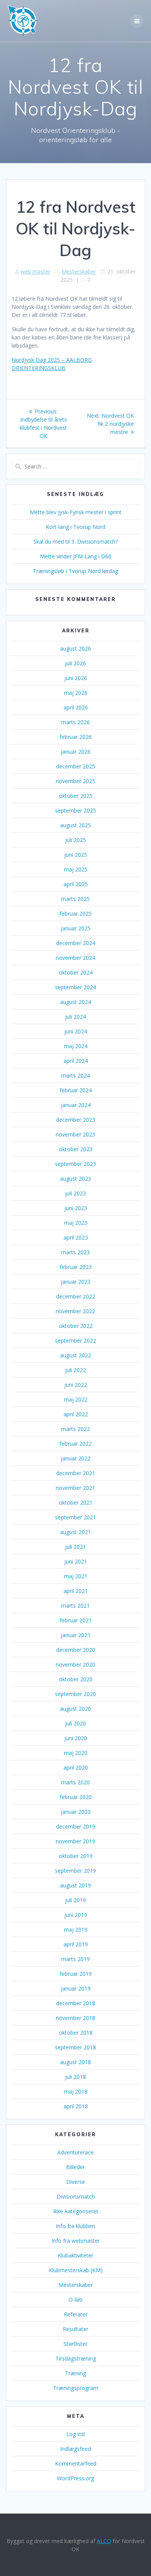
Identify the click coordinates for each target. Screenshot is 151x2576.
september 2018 (75, 2047)
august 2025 (75, 825)
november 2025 (75, 781)
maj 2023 (76, 1223)
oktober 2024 (76, 972)
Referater (76, 2314)
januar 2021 (76, 1635)
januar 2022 (76, 1458)
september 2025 (75, 810)
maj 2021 (76, 1576)
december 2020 (76, 1650)
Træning (75, 2373)
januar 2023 (76, 1282)
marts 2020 (75, 1782)
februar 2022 (76, 1444)
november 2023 (75, 1134)
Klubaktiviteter (75, 2255)
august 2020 (75, 1709)
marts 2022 (75, 1429)
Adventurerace (75, 2152)
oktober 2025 (76, 796)
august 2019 (75, 1885)
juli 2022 (75, 1370)
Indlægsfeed (75, 2449)
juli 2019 (75, 1900)
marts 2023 (75, 1252)
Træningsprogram (76, 2388)
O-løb (75, 2300)
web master (35, 271)
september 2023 (75, 1164)
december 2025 (76, 766)
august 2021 (75, 1532)
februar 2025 (76, 913)
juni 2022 (76, 1385)
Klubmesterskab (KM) (76, 2270)
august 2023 (75, 1179)
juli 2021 (75, 1547)
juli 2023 (75, 1193)
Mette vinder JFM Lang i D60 (76, 556)
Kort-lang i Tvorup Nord (75, 527)
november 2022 (75, 1311)
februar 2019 (76, 1974)
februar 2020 (76, 1797)
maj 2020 (76, 1753)
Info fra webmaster (76, 2241)
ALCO (104, 2541)
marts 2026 (75, 722)
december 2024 (76, 943)
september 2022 (75, 1341)
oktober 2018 (76, 2033)
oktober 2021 (76, 1502)
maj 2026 (76, 693)
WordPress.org (75, 2478)
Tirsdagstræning (76, 2358)
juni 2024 (76, 1031)
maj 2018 (76, 2091)
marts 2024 (75, 1075)
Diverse (76, 2182)
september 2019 (75, 1871)
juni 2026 (76, 678)
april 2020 (76, 1768)
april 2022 (76, 1414)
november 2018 (75, 2018)
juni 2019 (76, 1915)
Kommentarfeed (76, 2463)
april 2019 (76, 1944)
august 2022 (75, 1355)
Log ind (75, 2434)
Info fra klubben (75, 2226)
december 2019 (76, 1826)
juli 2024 (75, 1017)
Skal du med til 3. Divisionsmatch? (75, 542)
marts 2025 (75, 899)
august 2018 (75, 2062)
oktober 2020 (76, 1679)
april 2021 (76, 1591)
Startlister (75, 2344)
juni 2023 (76, 1208)
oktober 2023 (76, 1149)
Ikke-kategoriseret (76, 2211)
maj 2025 (76, 869)
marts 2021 (75, 1606)
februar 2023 (76, 1267)
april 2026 (76, 707)
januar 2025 (76, 928)
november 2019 (75, 1841)
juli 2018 (75, 2077)
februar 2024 (76, 1090)
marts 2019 (75, 1959)
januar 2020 (76, 1812)
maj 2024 (76, 1046)
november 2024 (75, 958)
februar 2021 (76, 1620)
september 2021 (75, 1517)
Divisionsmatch (76, 2196)
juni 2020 (76, 1738)
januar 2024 (76, 1105)
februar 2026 (76, 737)
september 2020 (75, 1694)
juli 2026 (75, 663)
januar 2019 (76, 1988)
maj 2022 (76, 1399)
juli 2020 (75, 1723)
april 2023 (76, 1237)
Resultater (75, 2329)
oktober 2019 (76, 1856)
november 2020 (75, 1664)
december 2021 (76, 1473)
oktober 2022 (76, 1326)
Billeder (75, 2167)
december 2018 (76, 2003)
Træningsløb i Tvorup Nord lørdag (75, 571)
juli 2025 (75, 840)
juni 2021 (76, 1561)
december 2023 (76, 1120)
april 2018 (76, 2106)
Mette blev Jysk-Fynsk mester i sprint (76, 512)
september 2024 (75, 987)
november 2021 (75, 1488)
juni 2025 (76, 855)
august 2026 (75, 648)
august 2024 (75, 1002)
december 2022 (76, 1296)
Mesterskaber (79, 271)
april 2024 (76, 1061)
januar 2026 (76, 752)
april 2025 (76, 884)
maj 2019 (76, 1929)
